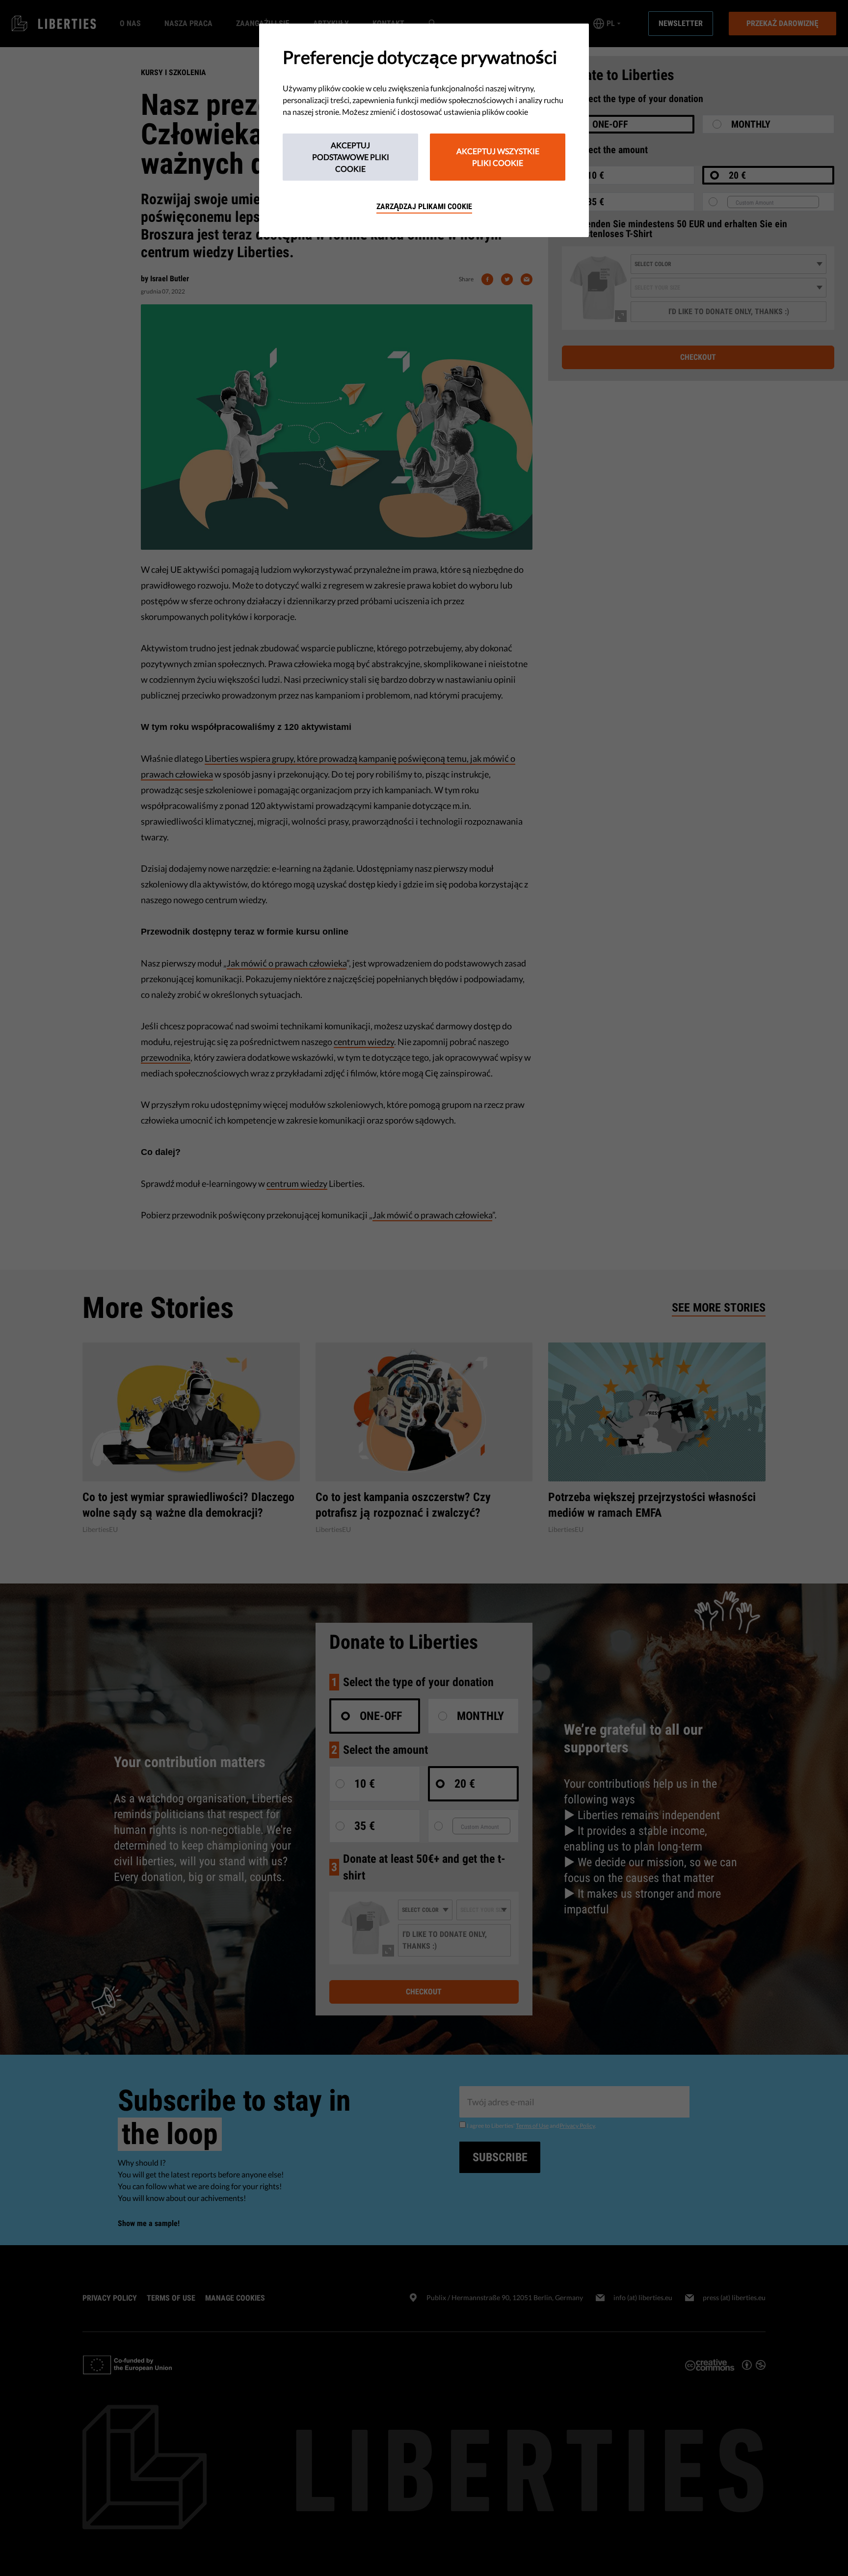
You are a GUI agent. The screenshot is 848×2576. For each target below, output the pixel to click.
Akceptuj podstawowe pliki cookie (351, 157)
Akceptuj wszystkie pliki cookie (498, 157)
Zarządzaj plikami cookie (424, 206)
